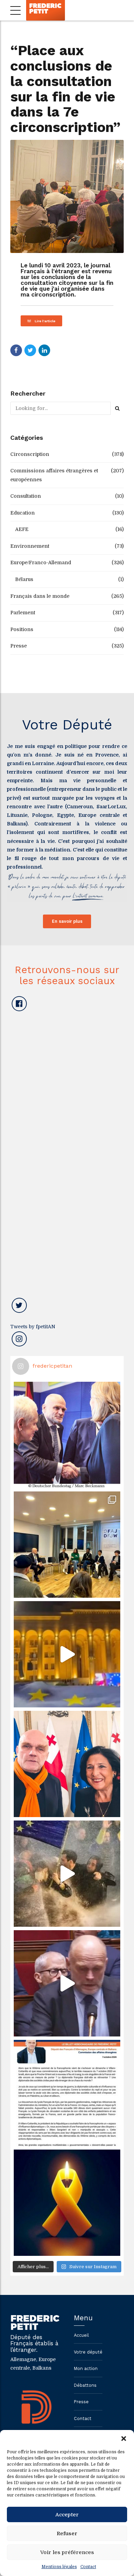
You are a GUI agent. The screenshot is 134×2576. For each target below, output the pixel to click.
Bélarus (24, 579)
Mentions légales (59, 2567)
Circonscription (30, 454)
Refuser (67, 2533)
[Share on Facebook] (16, 350)
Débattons (85, 2385)
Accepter (67, 2515)
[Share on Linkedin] (44, 350)
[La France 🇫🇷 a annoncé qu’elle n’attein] (67, 1983)
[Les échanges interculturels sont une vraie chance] (67, 1545)
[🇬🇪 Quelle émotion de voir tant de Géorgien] (67, 1654)
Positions (22, 629)
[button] (124, 2439)
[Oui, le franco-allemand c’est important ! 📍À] (67, 1435)
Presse (19, 646)
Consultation (26, 496)
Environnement (30, 546)
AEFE (22, 529)
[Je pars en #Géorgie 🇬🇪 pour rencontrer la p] (67, 1874)
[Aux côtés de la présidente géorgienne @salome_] (67, 1764)
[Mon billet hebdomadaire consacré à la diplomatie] (67, 2093)
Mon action (86, 2368)
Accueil (81, 2335)
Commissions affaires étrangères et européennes (54, 475)
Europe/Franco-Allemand (41, 563)
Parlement (23, 613)
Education (23, 513)
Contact (88, 2567)
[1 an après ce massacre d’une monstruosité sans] (67, 2203)
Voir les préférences (67, 2552)
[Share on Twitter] (30, 350)
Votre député (88, 2352)
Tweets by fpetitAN (33, 1327)
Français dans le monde (40, 596)
